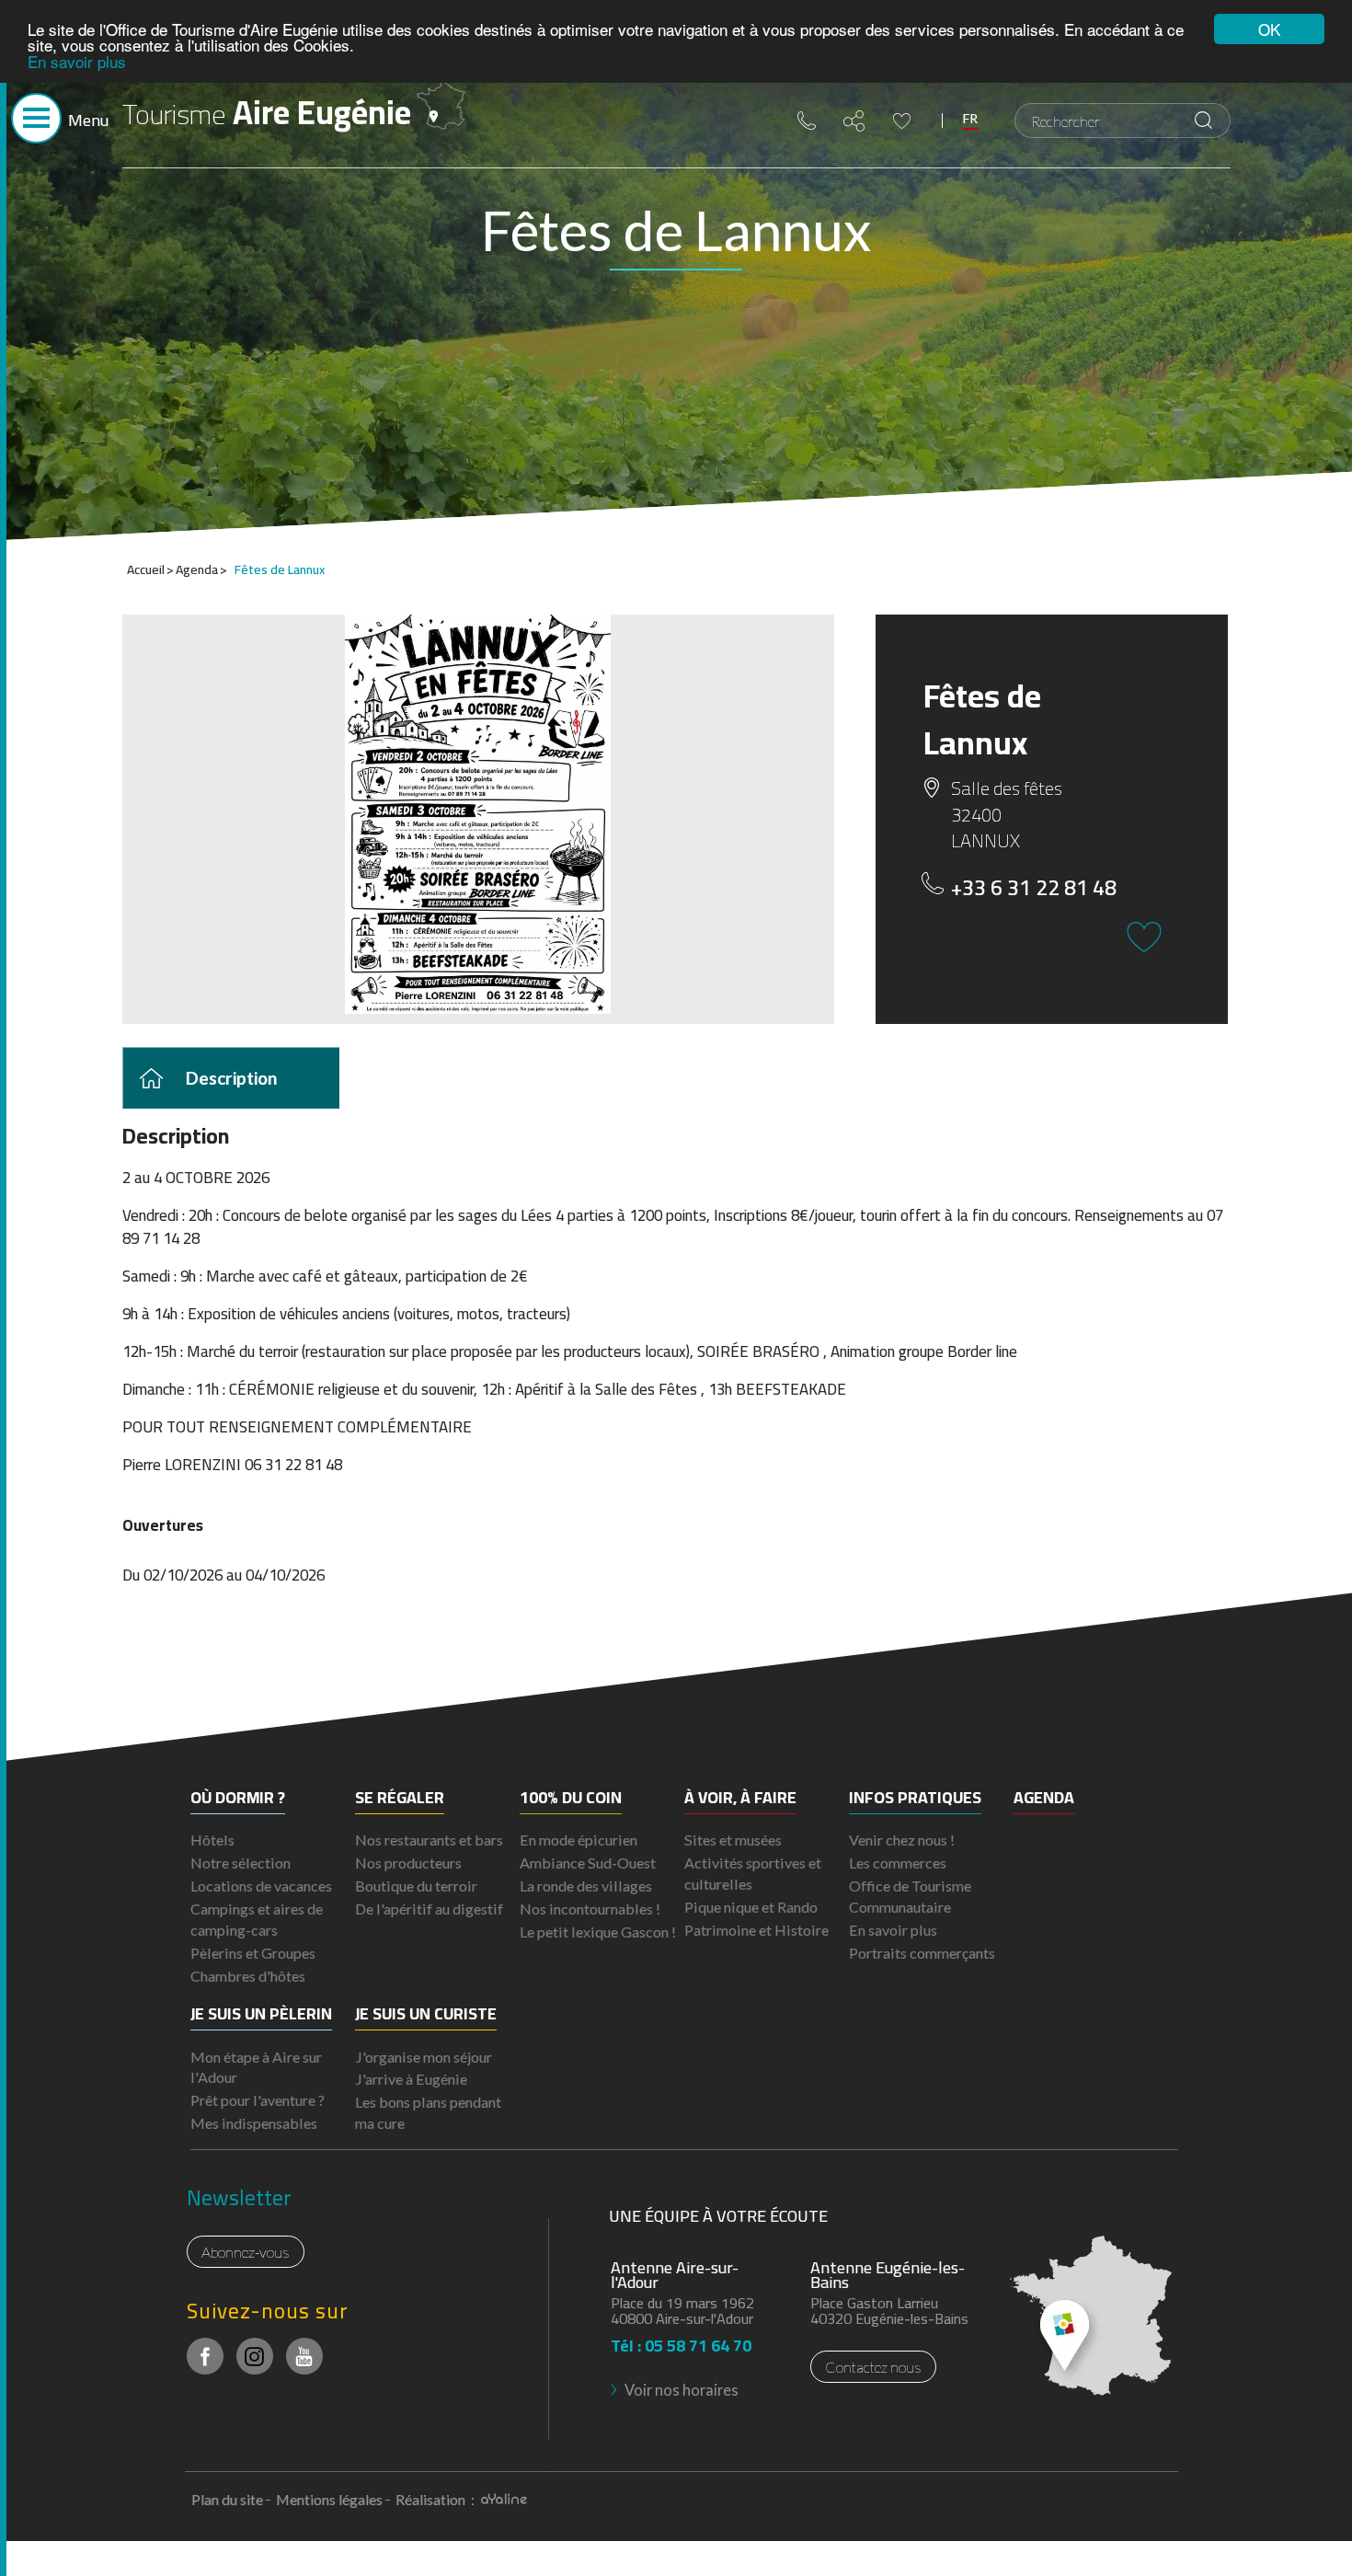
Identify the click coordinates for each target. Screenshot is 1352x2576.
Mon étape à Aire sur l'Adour (256, 2067)
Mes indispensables (254, 2123)
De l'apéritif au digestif (429, 1909)
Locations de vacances (261, 1886)
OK (1269, 29)
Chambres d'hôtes (248, 1976)
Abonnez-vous (246, 2252)
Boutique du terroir (416, 1886)
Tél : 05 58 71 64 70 (681, 2340)
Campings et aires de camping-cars (257, 1919)
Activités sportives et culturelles (753, 1873)
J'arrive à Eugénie (411, 2079)
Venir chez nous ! (902, 1840)
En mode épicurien (579, 1840)
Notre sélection (241, 1863)
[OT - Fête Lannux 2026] (478, 814)
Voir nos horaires (682, 2390)
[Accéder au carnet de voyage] (902, 121)
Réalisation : (436, 2499)
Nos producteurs (408, 1863)
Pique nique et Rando (751, 1907)
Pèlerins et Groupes (253, 1953)
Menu (88, 120)
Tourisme (267, 112)
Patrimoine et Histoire (756, 1930)
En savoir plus (77, 61)
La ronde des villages (586, 1886)
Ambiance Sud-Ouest (588, 1863)
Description (231, 1077)
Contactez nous (873, 2367)
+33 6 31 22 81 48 (1034, 888)
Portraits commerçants (922, 1953)
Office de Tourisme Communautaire (910, 1896)
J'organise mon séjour (424, 2057)
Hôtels (212, 1840)
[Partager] (854, 121)
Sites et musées (733, 1840)
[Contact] (807, 121)
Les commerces (898, 1863)
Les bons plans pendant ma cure (428, 2112)
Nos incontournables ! (590, 1909)
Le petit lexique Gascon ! (598, 1932)
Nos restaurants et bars (429, 1840)
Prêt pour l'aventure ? (258, 2100)
